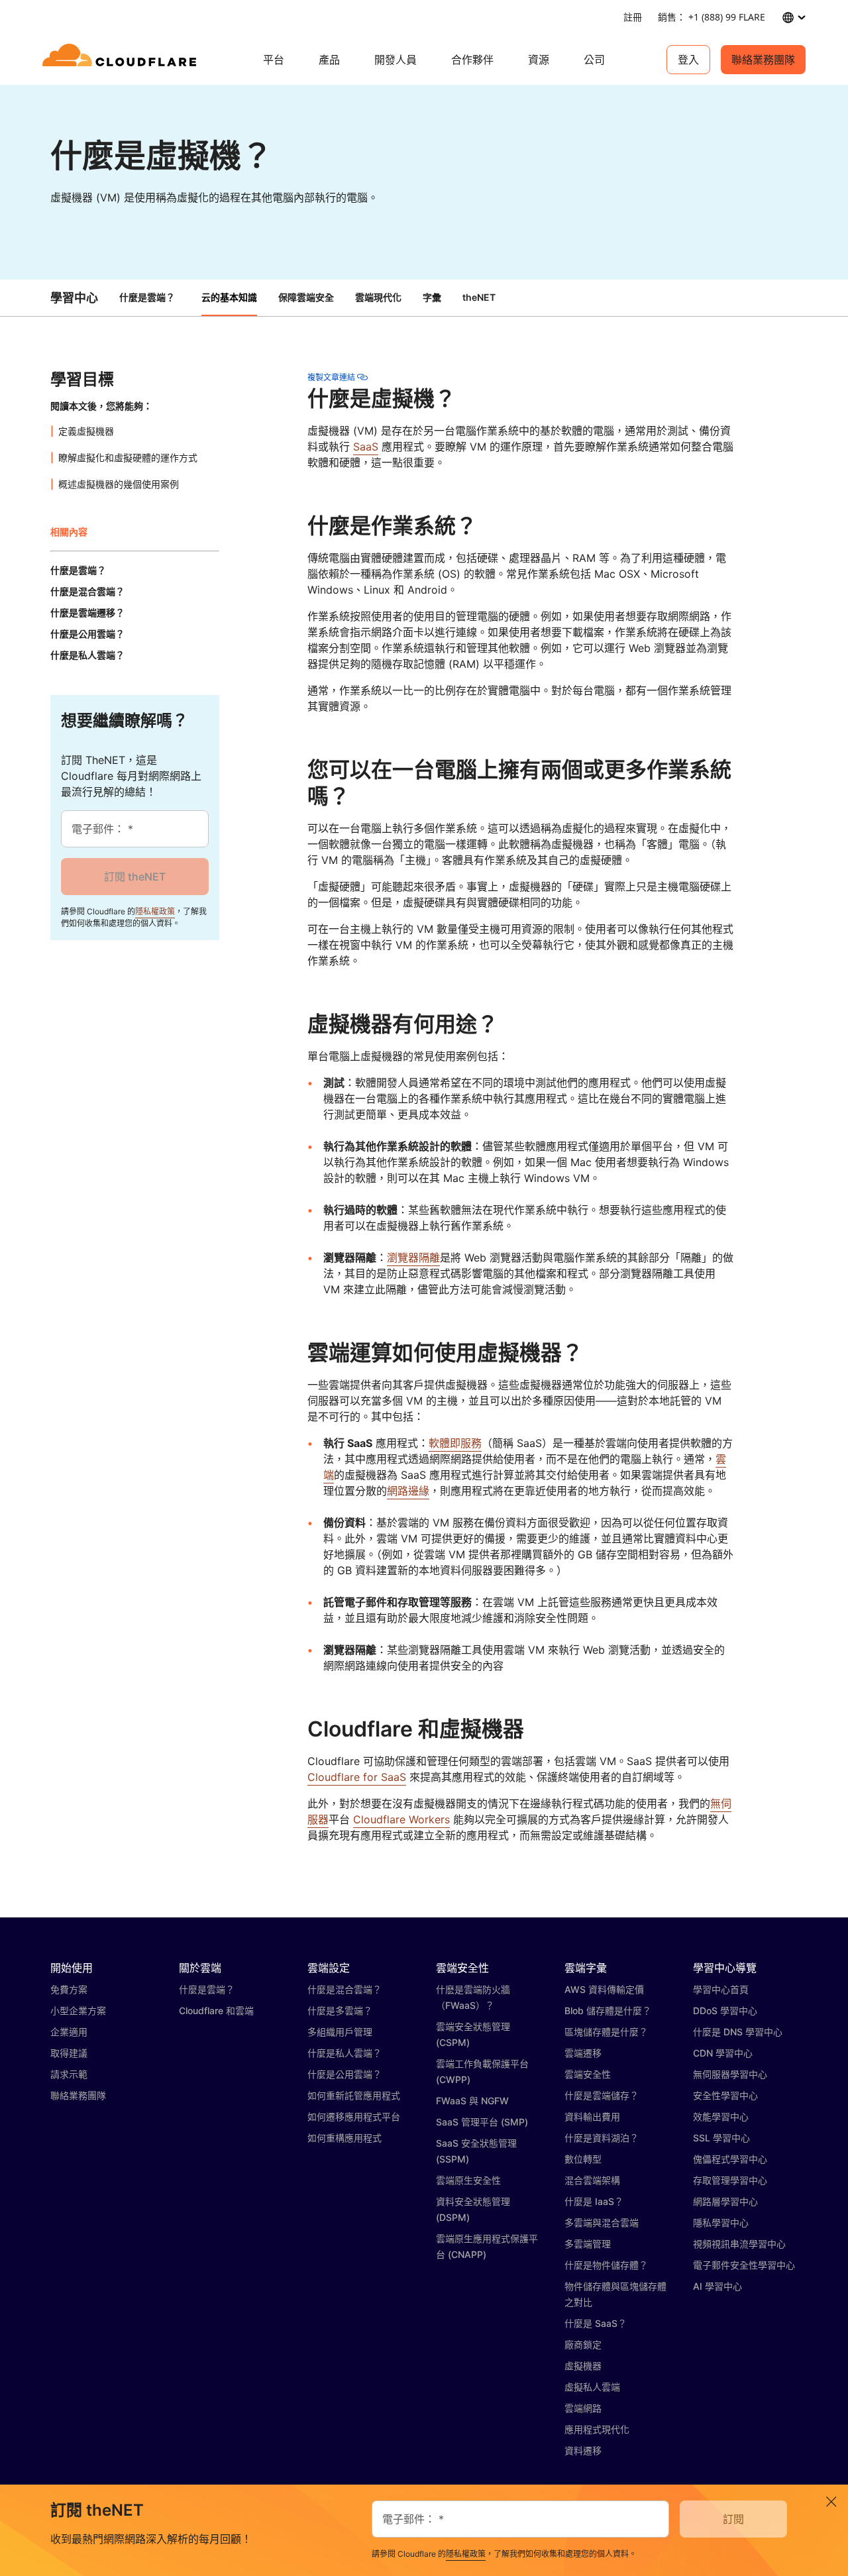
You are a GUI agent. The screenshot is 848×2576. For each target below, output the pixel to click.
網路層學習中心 (725, 2201)
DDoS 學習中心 (725, 2011)
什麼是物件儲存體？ (606, 2265)
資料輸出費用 (592, 2117)
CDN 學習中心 (723, 2053)
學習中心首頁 (721, 1989)
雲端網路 (583, 2408)
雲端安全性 (588, 2074)
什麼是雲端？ (147, 297)
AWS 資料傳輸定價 (604, 1989)
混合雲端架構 (592, 2180)
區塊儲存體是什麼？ (606, 2032)
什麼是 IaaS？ (594, 2201)
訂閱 (733, 2519)
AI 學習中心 (717, 2286)
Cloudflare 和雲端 (216, 2011)
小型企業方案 (78, 2011)
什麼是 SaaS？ (596, 2323)
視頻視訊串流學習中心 (739, 2244)
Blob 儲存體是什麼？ (608, 2011)
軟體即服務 (455, 1443)
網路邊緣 (408, 1491)
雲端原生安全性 (468, 2180)
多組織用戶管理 (340, 2032)
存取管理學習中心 (730, 2180)
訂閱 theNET (135, 877)
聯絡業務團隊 (763, 60)
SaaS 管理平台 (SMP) (482, 2122)
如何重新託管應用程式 (354, 2095)
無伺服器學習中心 (730, 2074)
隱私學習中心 (721, 2223)
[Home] (122, 60)
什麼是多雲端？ (340, 2011)
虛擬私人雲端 (592, 2387)
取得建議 (69, 2053)
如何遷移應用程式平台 (354, 2117)
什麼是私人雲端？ (344, 2053)
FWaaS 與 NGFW (472, 2101)
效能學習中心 (721, 2117)
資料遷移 (583, 2450)
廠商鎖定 (583, 2344)
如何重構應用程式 (344, 2138)
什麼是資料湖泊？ (602, 2138)
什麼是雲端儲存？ (602, 2095)
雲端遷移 (583, 2053)
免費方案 (69, 1989)
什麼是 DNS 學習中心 (738, 2032)
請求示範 (69, 2074)
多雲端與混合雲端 (602, 2223)
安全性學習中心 (725, 2095)
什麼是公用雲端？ (344, 2074)
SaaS (366, 447)
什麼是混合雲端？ (344, 1989)
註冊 (633, 17)
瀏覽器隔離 (413, 1258)
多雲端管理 (588, 2244)
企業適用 (69, 2032)
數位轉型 (583, 2159)
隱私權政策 (155, 911)
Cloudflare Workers (401, 1819)
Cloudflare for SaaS (357, 1777)
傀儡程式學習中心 (730, 2159)
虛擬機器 (583, 2366)
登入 (688, 60)
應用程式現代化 (597, 2429)
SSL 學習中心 (721, 2138)
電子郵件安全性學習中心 (744, 2265)
